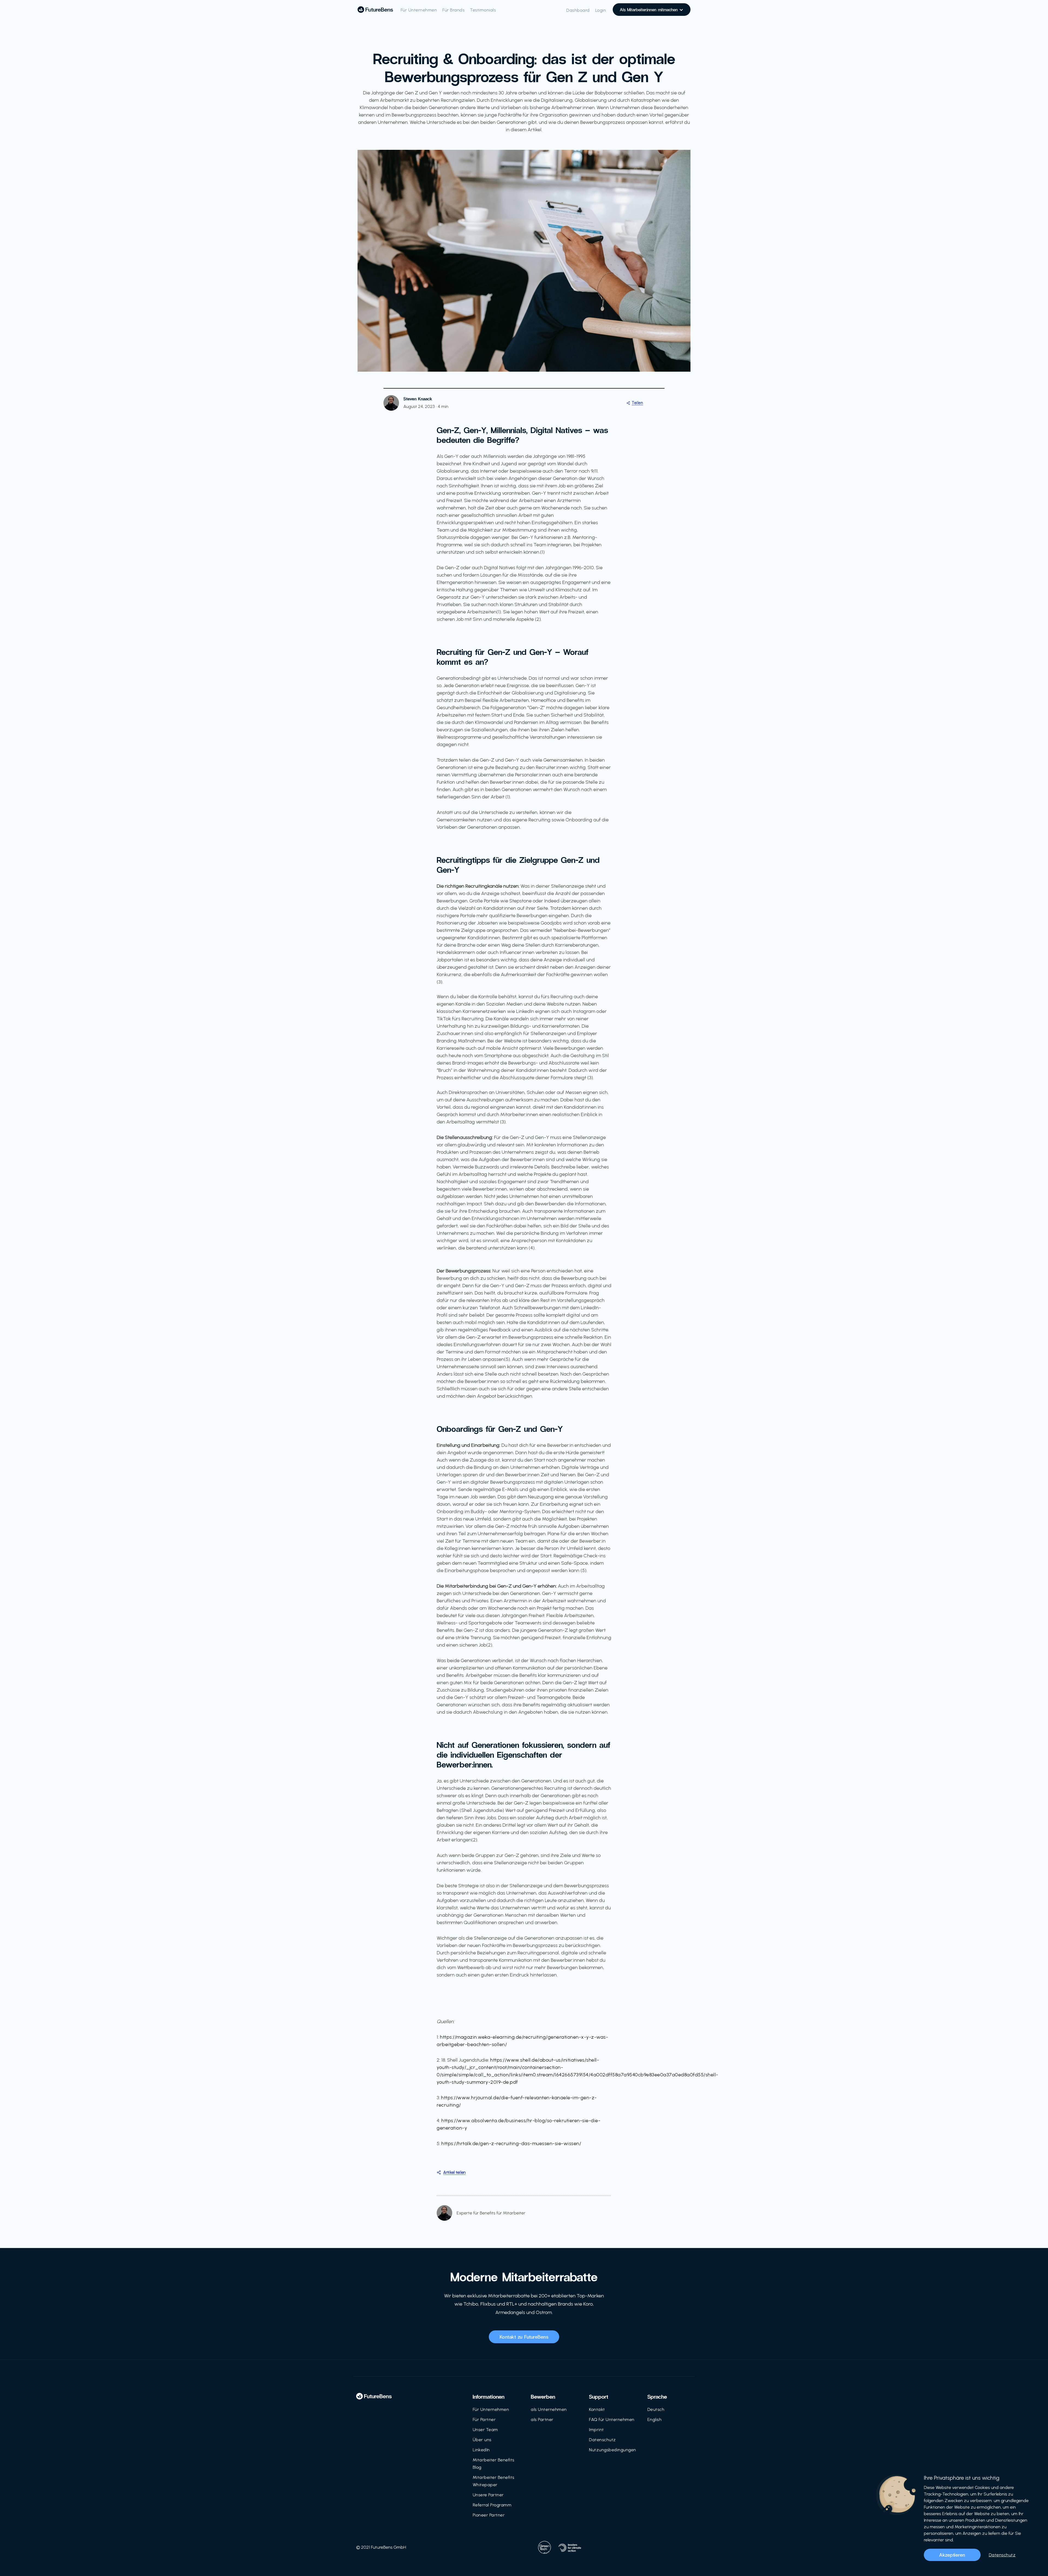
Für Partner (484, 2420)
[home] (375, 10)
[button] (652, 10)
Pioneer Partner (489, 2515)
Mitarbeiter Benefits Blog (494, 2464)
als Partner (542, 2420)
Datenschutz (602, 2440)
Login (601, 10)
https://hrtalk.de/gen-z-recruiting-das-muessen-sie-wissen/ (511, 2143)
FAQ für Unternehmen (612, 2420)
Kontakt (597, 2409)
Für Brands (453, 10)
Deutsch (656, 2409)
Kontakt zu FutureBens (524, 2337)
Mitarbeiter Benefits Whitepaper (494, 2481)
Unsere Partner (488, 2495)
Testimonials (483, 10)
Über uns (482, 2440)
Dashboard (578, 10)
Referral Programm (492, 2505)
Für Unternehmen (419, 10)
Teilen (637, 403)
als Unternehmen (549, 2409)
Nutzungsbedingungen (613, 2450)
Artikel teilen (454, 2172)
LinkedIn (481, 2450)
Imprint (596, 2430)
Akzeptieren (952, 2555)
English (655, 2420)
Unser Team (485, 2430)
